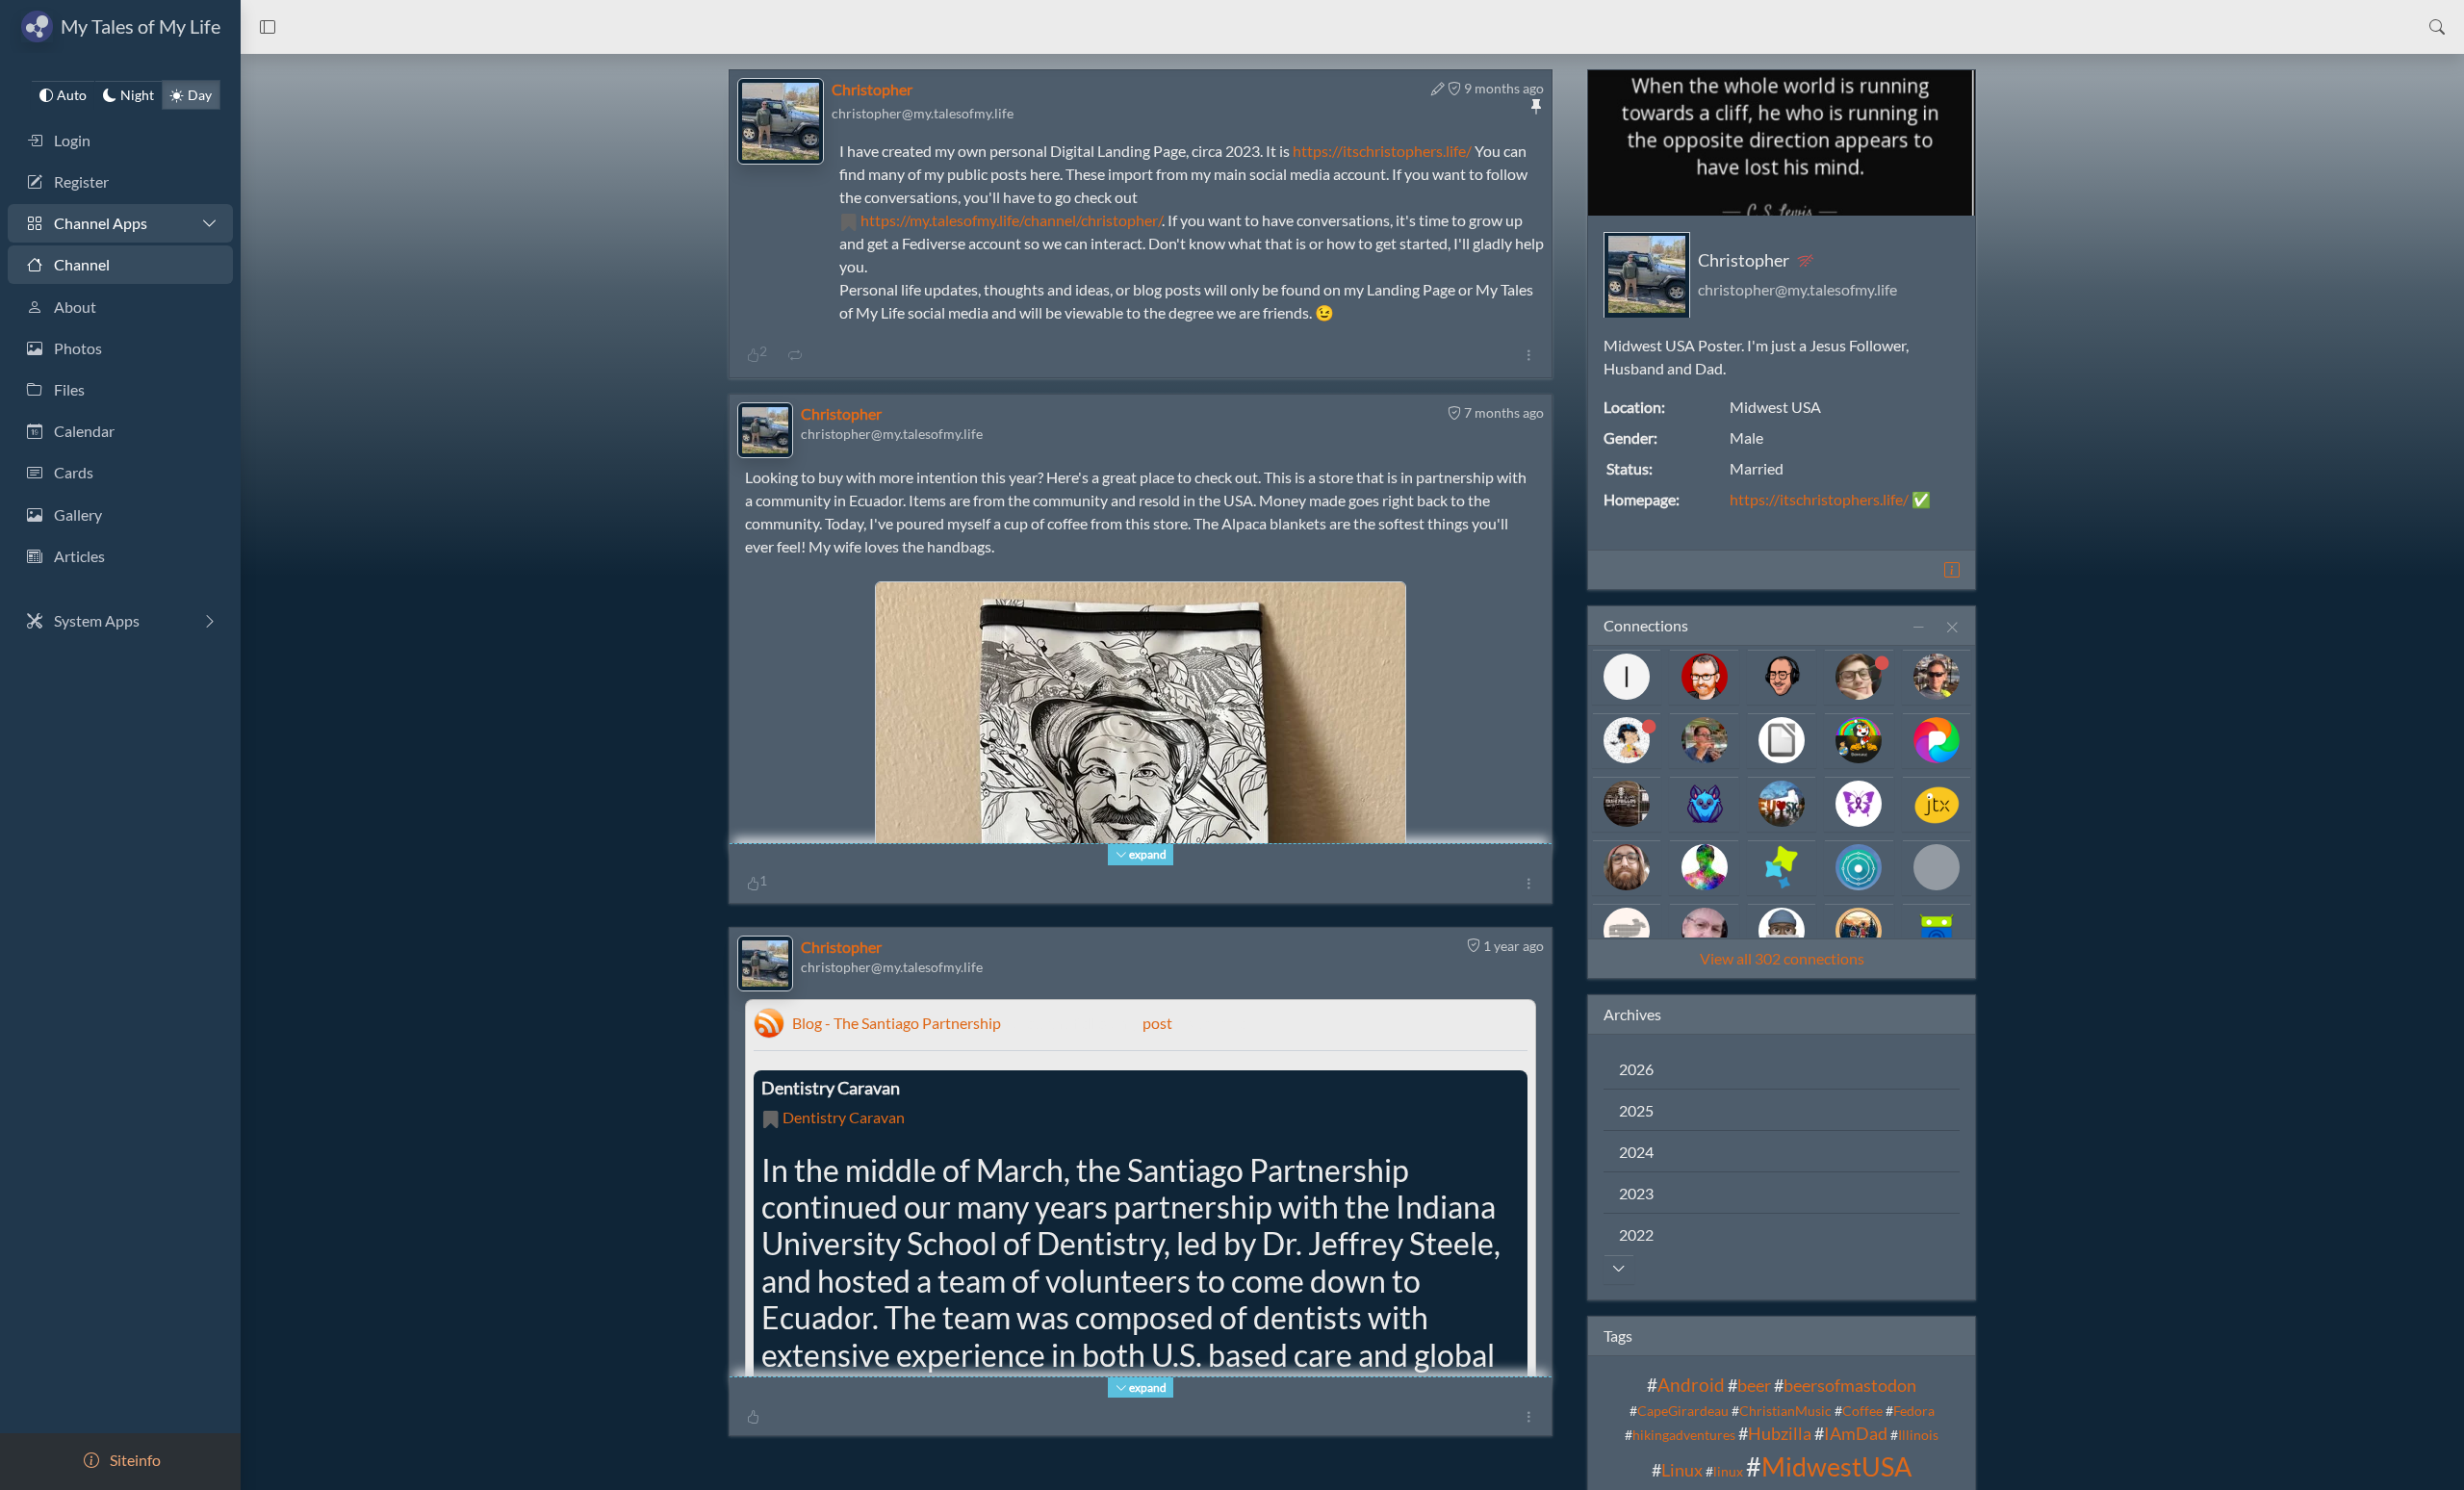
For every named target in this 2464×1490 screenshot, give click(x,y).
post (1157, 1023)
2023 (1636, 1192)
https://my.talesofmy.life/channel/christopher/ (1011, 220)
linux (1728, 1471)
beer (1754, 1385)
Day (200, 95)
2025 (1636, 1109)
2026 (1636, 1068)
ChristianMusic (1785, 1411)
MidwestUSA (1836, 1466)
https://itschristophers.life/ (1382, 151)
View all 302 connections (1782, 957)
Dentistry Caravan (844, 1117)
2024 (1636, 1151)
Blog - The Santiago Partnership (897, 1023)
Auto (72, 95)
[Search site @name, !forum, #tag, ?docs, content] (2437, 27)
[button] (268, 27)
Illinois (1918, 1435)
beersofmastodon (1850, 1385)
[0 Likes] (753, 1416)
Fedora (1914, 1411)
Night (137, 95)
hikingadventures (1684, 1435)
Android (1691, 1384)
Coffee (1862, 1411)
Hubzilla (1780, 1434)
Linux (1682, 1470)
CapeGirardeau (1683, 1411)
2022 (1636, 1233)
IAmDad (1856, 1434)
